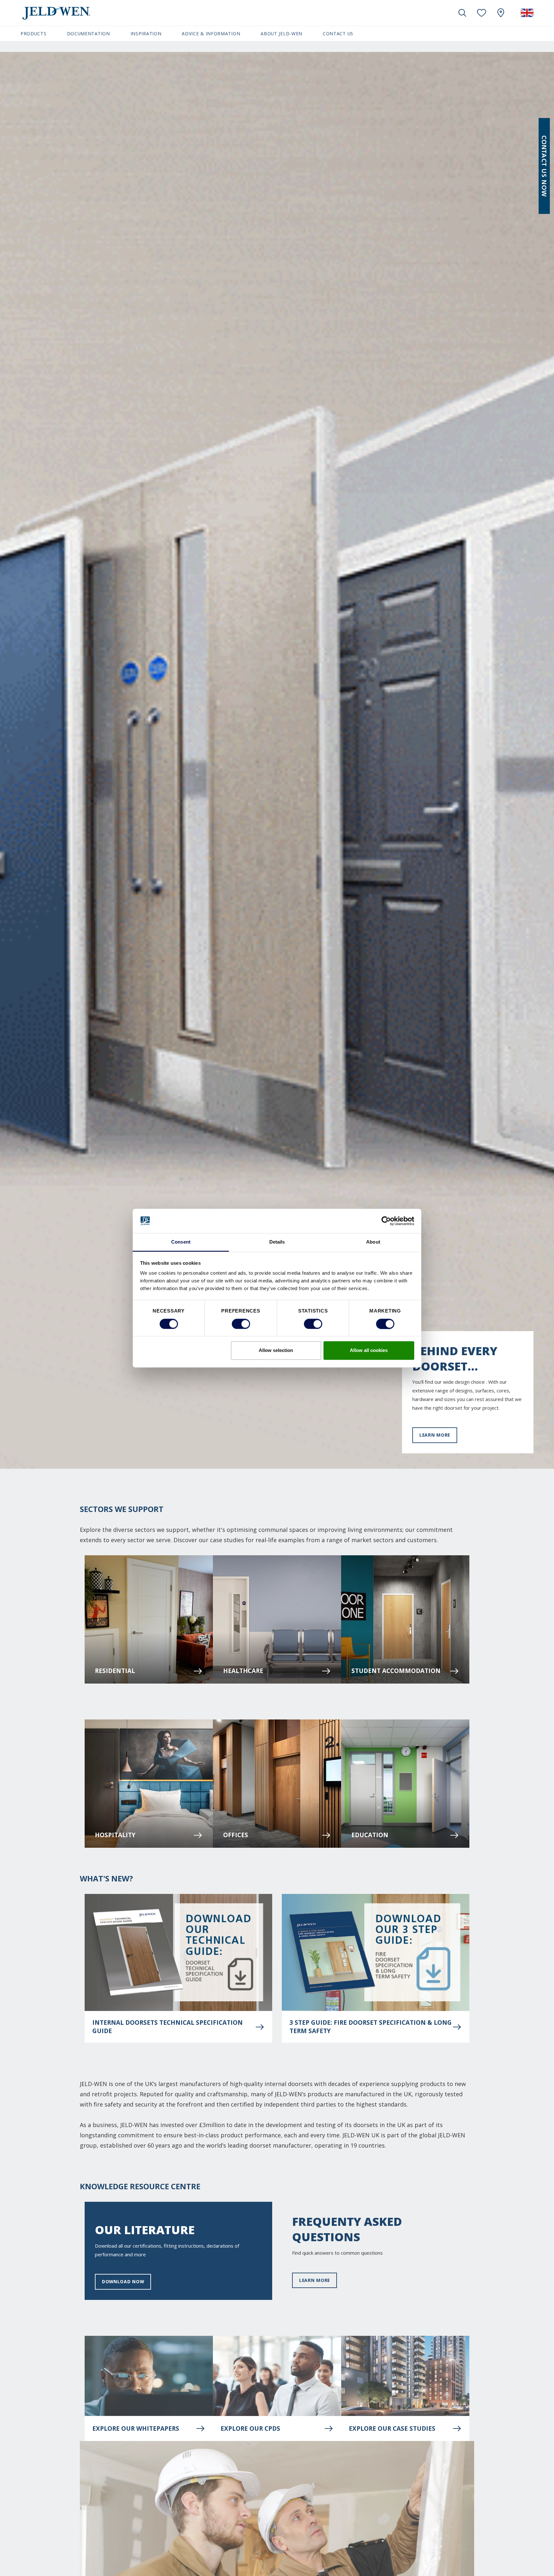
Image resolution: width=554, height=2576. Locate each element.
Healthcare (243, 1671)
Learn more (435, 1435)
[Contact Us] (544, 166)
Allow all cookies (369, 1351)
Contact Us (338, 34)
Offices (236, 1835)
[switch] (241, 1324)
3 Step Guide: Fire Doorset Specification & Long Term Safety (371, 2027)
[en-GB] (527, 13)
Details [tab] (277, 1242)
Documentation (88, 34)
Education (370, 1835)
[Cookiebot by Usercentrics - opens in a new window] (386, 1221)
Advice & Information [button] (211, 34)
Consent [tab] (181, 1242)
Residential (115, 1671)
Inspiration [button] (146, 34)
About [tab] (373, 1242)
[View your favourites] (482, 13)
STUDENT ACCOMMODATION (396, 1671)
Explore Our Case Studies (392, 2428)
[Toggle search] (462, 13)
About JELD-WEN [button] (281, 34)
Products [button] (34, 34)
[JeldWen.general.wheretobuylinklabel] (501, 13)
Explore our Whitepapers (136, 2428)
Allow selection (276, 1351)
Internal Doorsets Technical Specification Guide (168, 2027)
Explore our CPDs (250, 2428)
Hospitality (115, 1835)
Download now (123, 2281)
